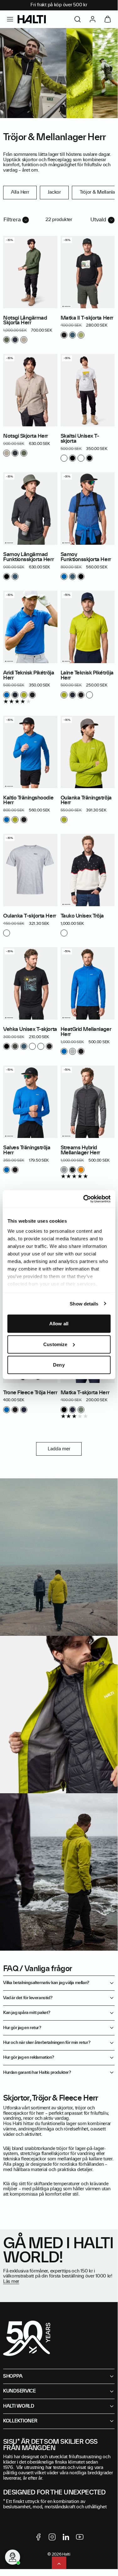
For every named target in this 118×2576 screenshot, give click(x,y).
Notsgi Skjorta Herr (26, 436)
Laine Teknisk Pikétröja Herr (87, 675)
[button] (10, 19)
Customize (55, 1344)
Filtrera (12, 220)
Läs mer (11, 2282)
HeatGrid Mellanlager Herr (86, 1032)
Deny (59, 1365)
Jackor (54, 192)
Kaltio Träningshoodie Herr (28, 800)
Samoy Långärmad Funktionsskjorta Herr (28, 557)
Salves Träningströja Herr (27, 1150)
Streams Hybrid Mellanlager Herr (80, 1150)
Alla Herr (20, 192)
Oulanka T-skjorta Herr (30, 916)
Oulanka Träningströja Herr (86, 800)
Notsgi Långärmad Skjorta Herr (25, 321)
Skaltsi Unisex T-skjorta (80, 439)
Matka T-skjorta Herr (85, 1393)
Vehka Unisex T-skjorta (30, 1029)
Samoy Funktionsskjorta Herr (86, 557)
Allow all (59, 1324)
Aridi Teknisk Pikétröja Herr (29, 675)
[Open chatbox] (13, 2557)
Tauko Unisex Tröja (82, 916)
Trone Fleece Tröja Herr (30, 1393)
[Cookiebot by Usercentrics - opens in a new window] (84, 1199)
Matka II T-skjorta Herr (87, 318)
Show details (84, 1303)
